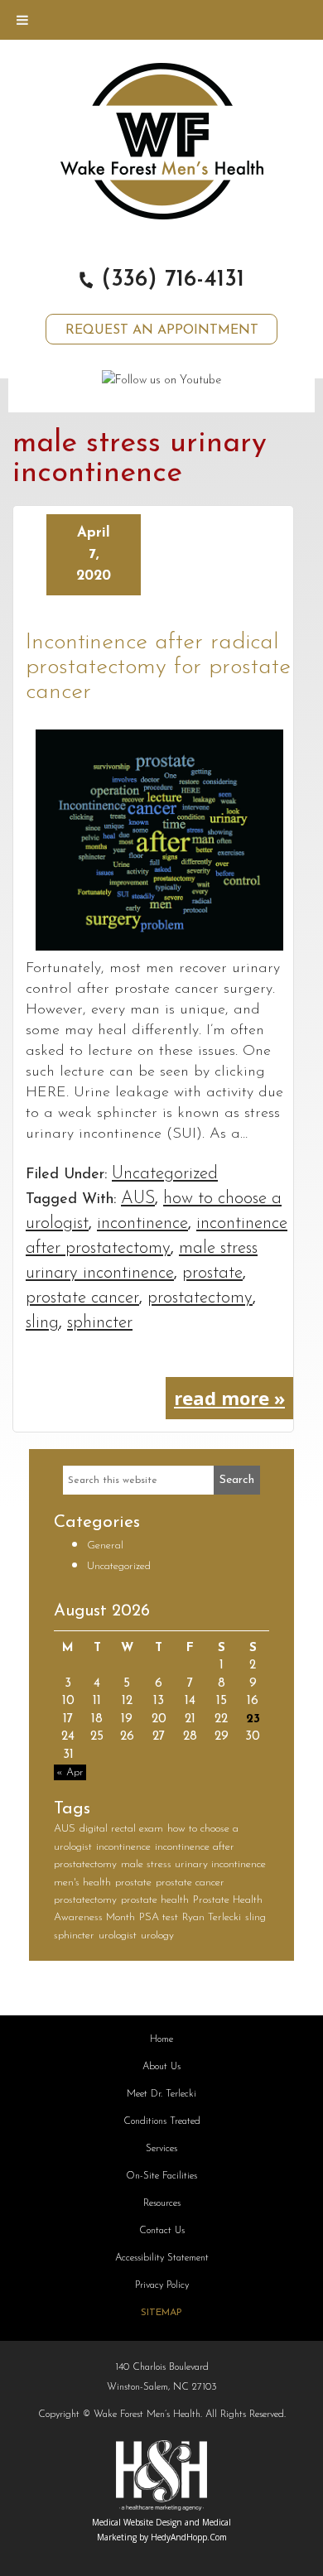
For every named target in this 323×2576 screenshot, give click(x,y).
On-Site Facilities (161, 2176)
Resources (162, 2203)
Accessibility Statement (162, 2258)
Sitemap (161, 2313)
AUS (138, 1199)
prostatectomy (200, 1298)
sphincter (100, 1323)
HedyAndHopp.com (189, 2537)
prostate (212, 1273)
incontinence (142, 1223)
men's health (82, 1883)
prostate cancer (82, 1298)
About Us (161, 2067)
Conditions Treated (162, 2121)
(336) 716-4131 (169, 280)
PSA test (159, 1917)
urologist (118, 1936)
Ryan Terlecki (212, 1917)
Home (161, 2039)
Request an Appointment (162, 330)
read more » (229, 1398)
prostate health (155, 1900)
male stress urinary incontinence (193, 1864)
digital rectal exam (121, 1829)
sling (42, 1323)
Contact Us (162, 2231)
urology (157, 1936)
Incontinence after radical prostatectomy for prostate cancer (158, 667)
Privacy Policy (162, 2285)
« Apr (70, 1772)
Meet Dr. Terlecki (161, 2094)
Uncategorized (165, 1174)
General (105, 1546)
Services (161, 2149)
